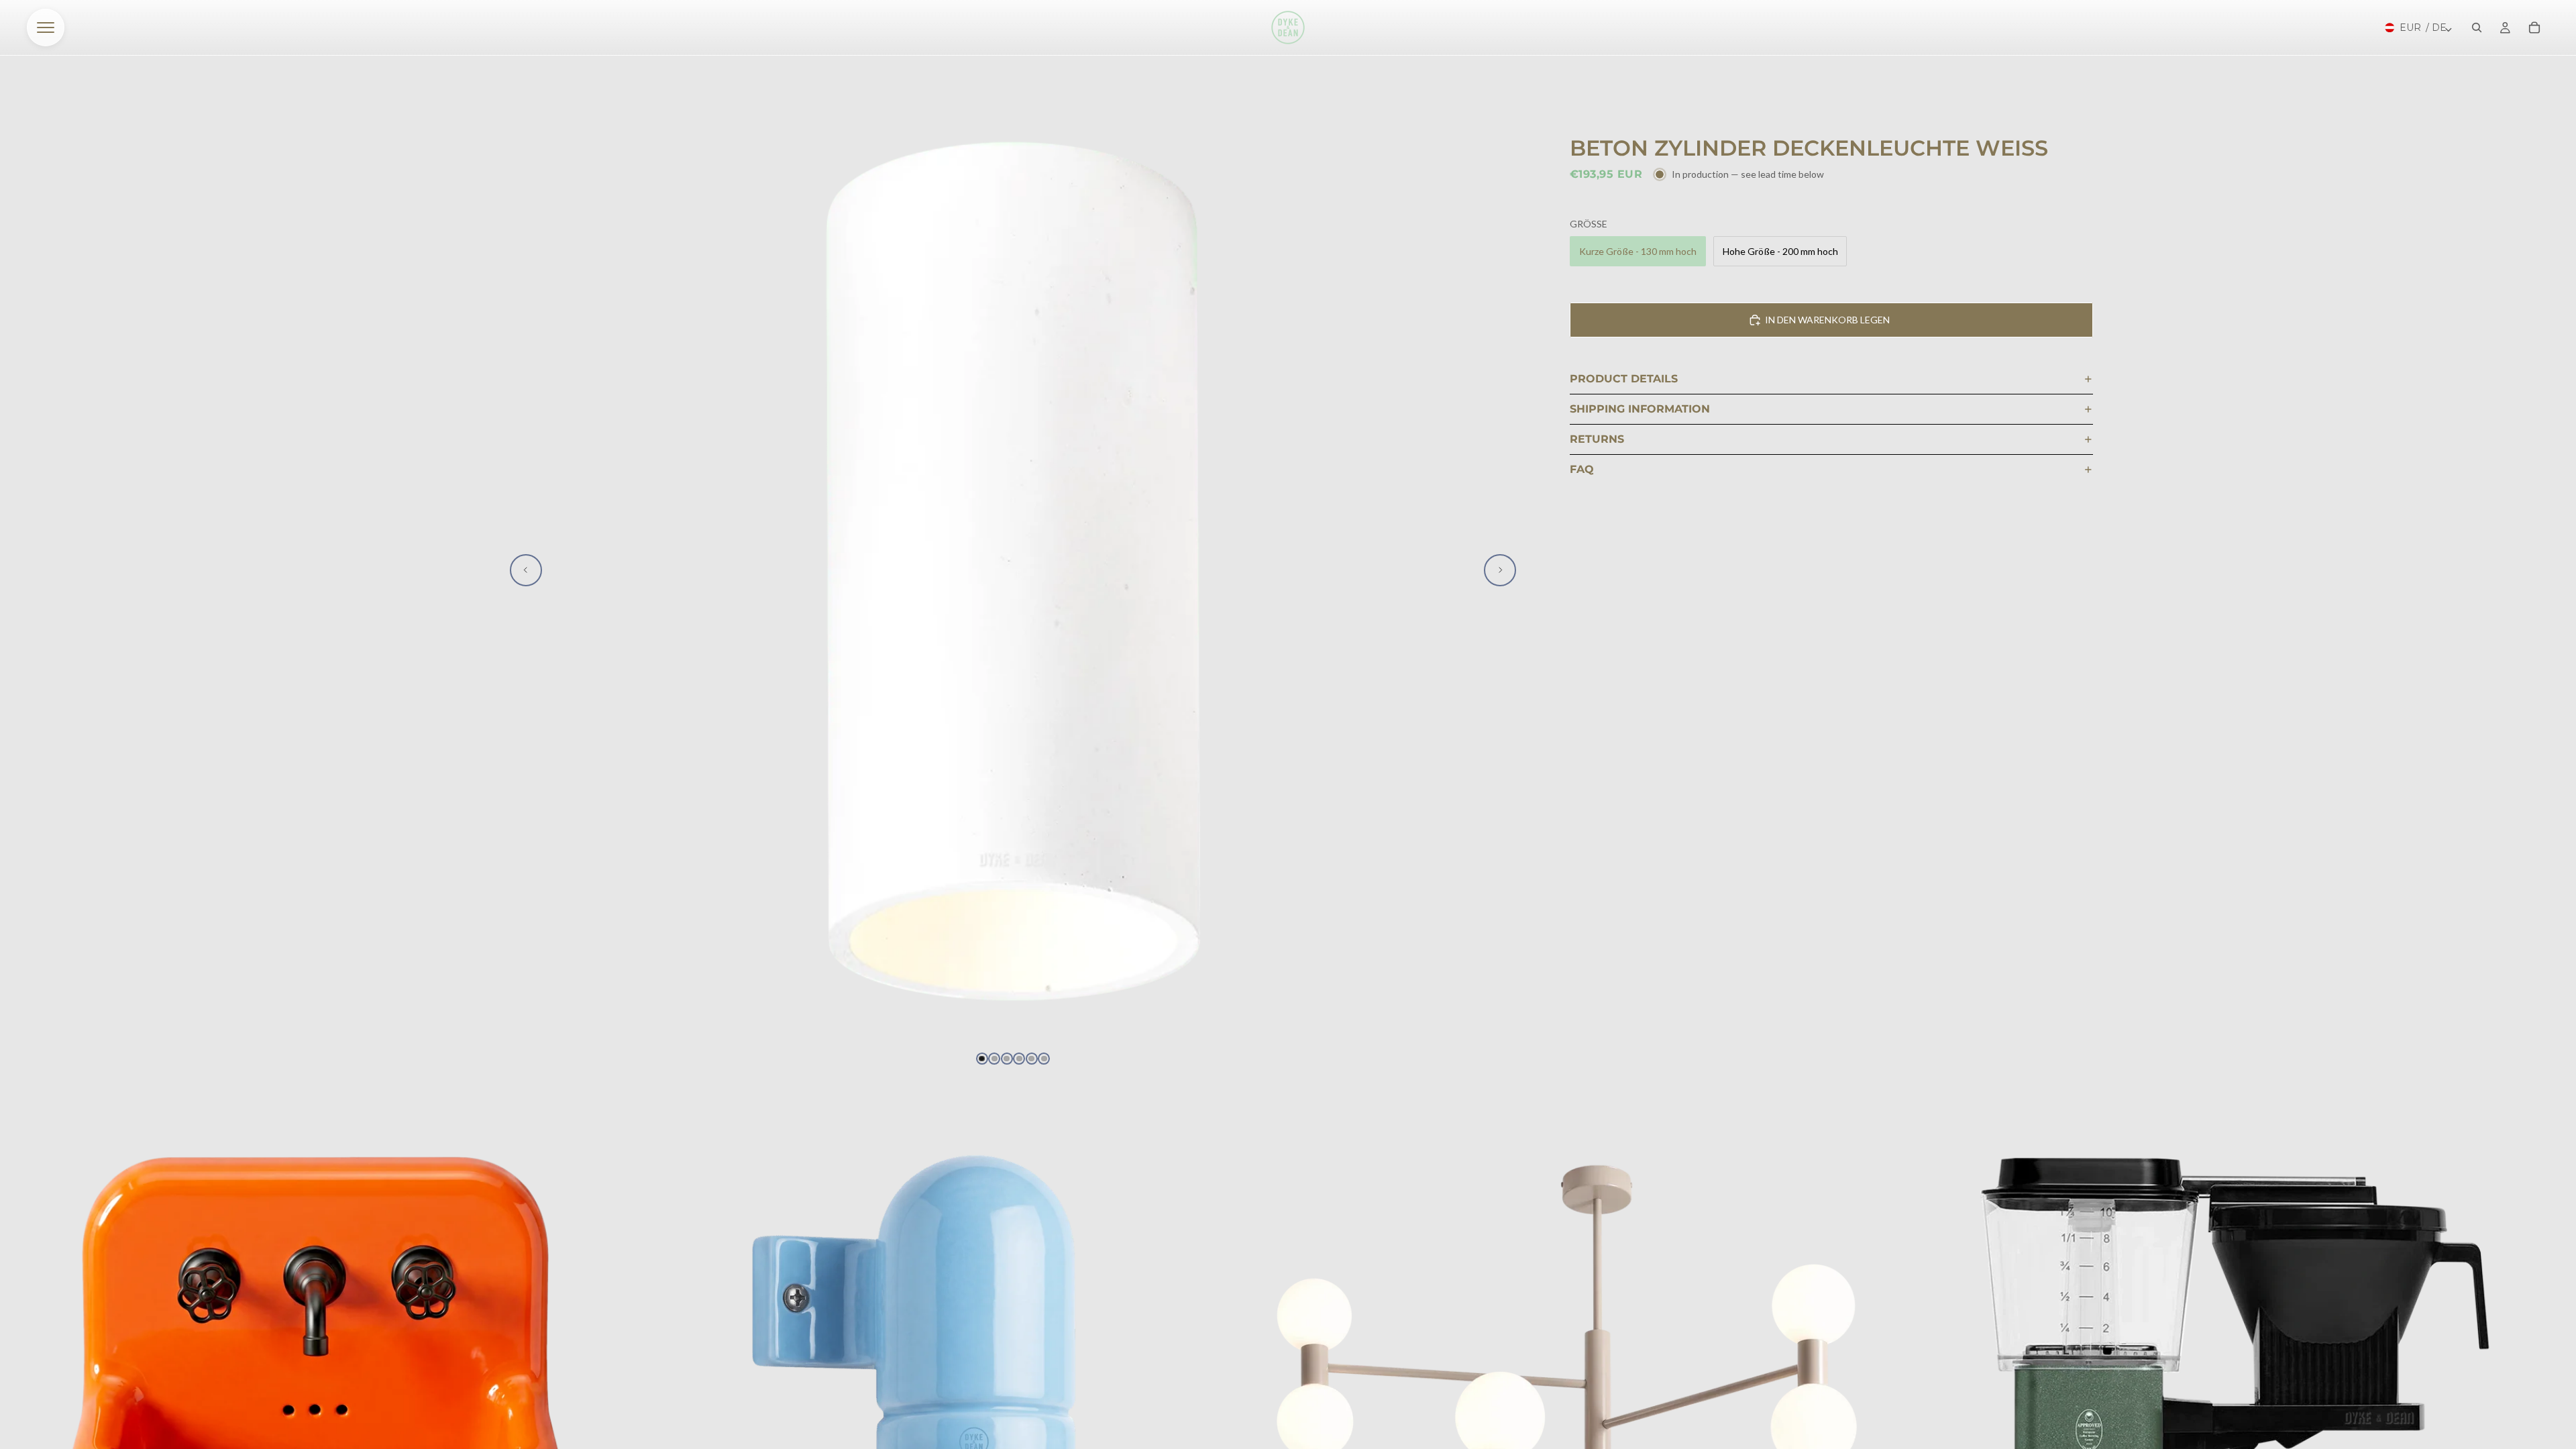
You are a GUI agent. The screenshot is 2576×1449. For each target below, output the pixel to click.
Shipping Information (1640, 409)
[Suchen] (2477, 28)
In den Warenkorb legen (1827, 320)
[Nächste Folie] (1500, 570)
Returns (1597, 439)
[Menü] (46, 28)
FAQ (1582, 469)
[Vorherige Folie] (526, 570)
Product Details (1624, 379)
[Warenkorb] (2534, 28)
